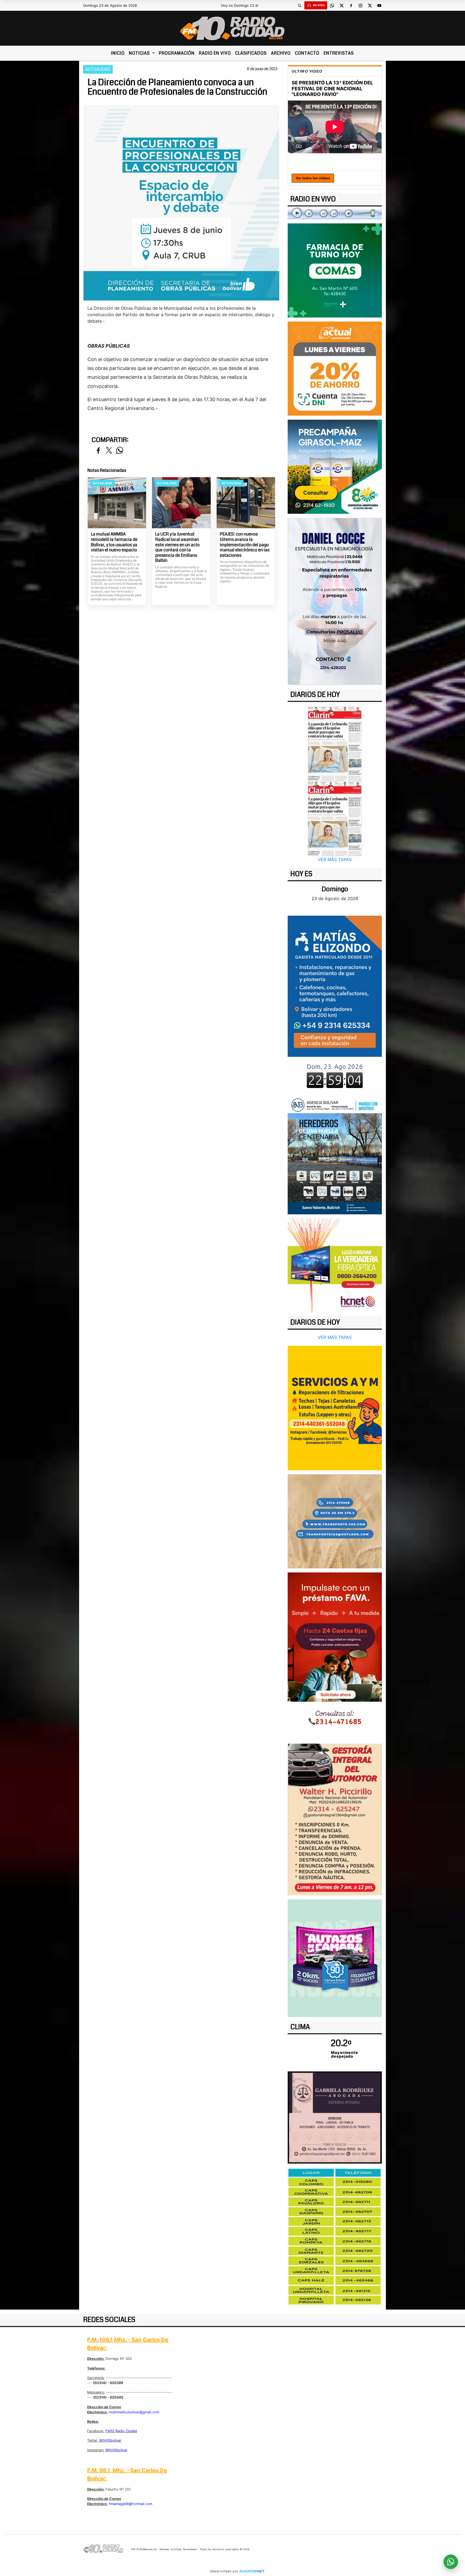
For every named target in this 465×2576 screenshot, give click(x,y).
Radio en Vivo (215, 53)
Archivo (281, 53)
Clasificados (251, 53)
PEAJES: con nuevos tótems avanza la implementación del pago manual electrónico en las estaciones (245, 545)
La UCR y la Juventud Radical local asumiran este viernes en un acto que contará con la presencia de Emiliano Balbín (177, 547)
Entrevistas (339, 53)
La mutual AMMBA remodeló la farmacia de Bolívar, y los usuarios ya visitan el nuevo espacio (114, 542)
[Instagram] (360, 5)
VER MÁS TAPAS (335, 859)
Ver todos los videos (313, 178)
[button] (300, 5)
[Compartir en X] (109, 451)
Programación (177, 53)
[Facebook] (351, 5)
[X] (341, 5)
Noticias (140, 53)
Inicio (118, 53)
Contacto (307, 53)
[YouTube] (379, 5)
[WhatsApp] (332, 5)
